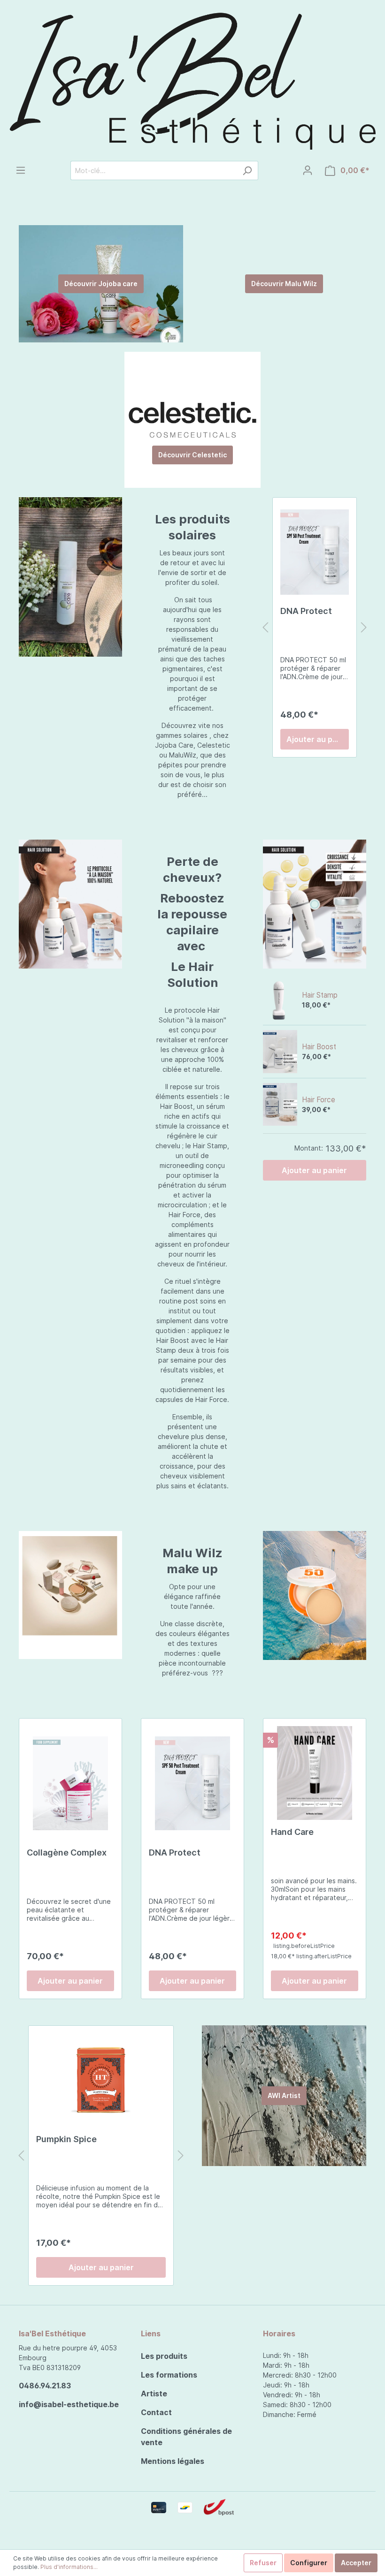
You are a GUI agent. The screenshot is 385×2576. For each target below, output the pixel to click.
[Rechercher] (247, 170)
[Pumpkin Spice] (101, 2080)
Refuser (263, 2563)
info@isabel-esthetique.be (69, 2404)
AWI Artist (284, 2095)
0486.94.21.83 (45, 2386)
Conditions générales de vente (186, 2437)
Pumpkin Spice (66, 2139)
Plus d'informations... (69, 2567)
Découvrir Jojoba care (101, 284)
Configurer (309, 2563)
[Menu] (21, 170)
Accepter (356, 2563)
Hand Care (292, 1832)
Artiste (154, 2394)
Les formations (169, 2375)
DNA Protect (306, 611)
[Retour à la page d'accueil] (192, 80)
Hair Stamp (320, 995)
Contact (156, 2412)
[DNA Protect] (315, 552)
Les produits (164, 2356)
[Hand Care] (315, 1773)
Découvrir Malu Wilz (284, 284)
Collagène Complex (67, 1852)
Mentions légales (173, 2461)
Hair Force (319, 1100)
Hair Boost (319, 1047)
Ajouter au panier (318, 739)
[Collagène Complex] (70, 1783)
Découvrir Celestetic (192, 455)
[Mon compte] (308, 170)
